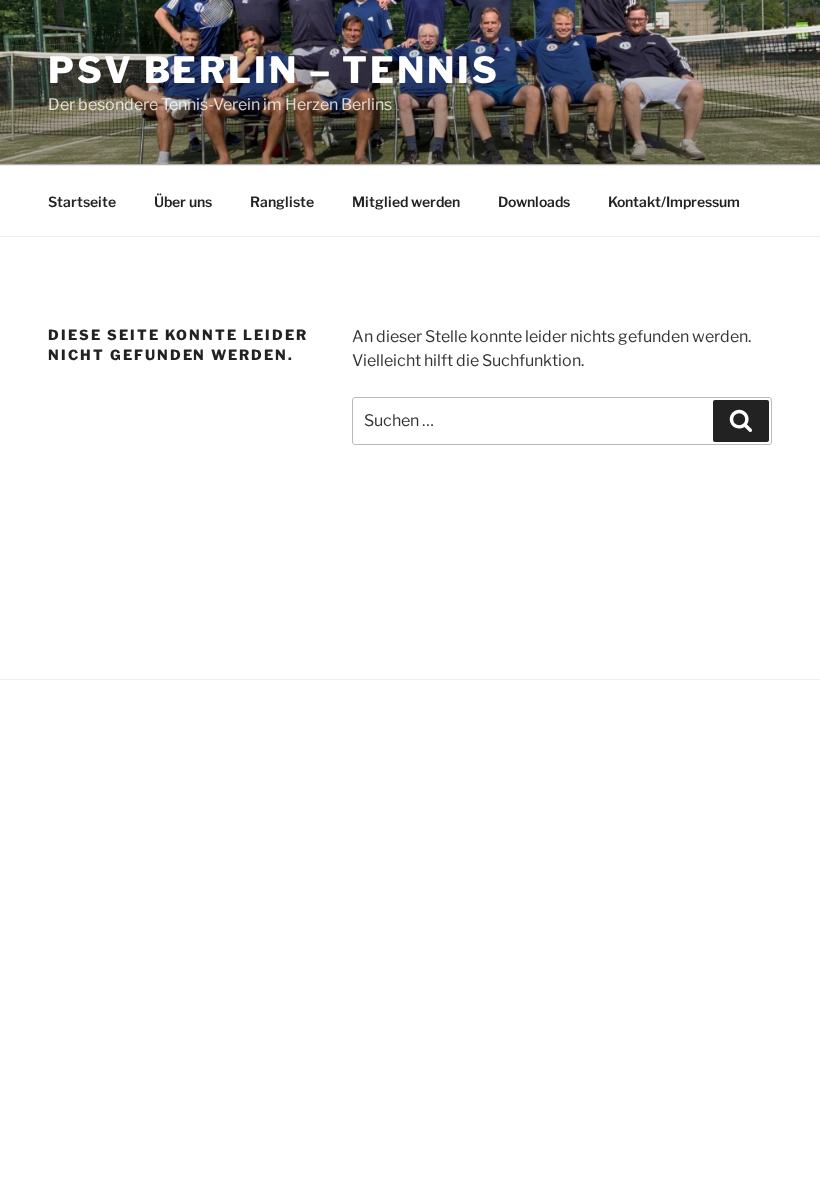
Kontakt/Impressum (674, 201)
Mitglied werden (406, 201)
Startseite (82, 201)
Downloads (534, 201)
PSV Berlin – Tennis (274, 70)
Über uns (183, 201)
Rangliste (282, 201)
